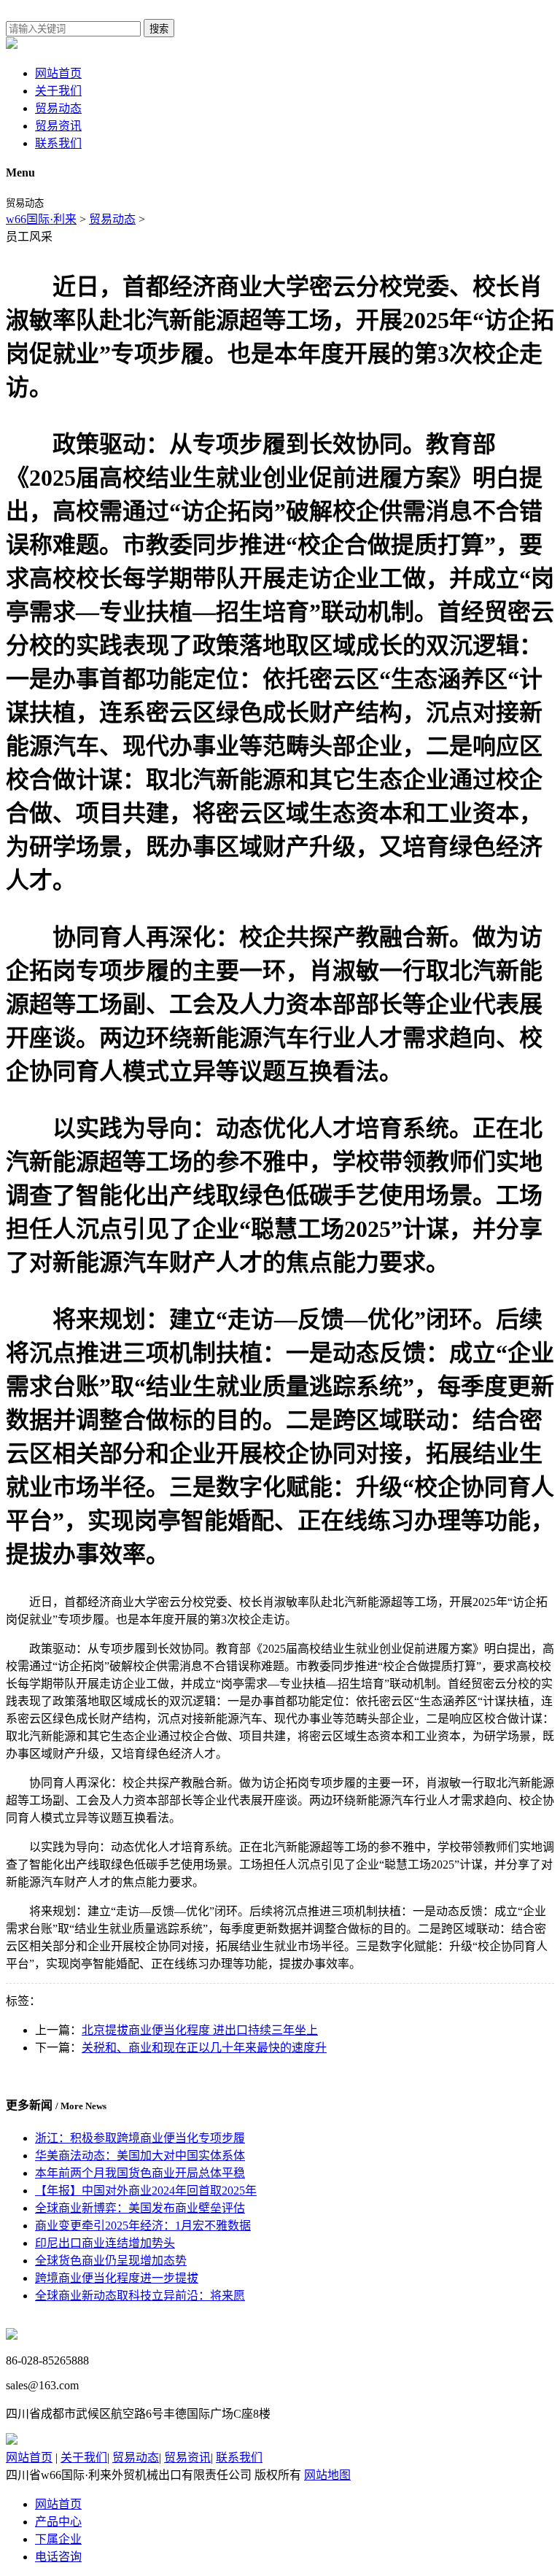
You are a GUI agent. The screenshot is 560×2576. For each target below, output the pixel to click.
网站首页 (58, 73)
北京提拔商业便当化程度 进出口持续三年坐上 (200, 2030)
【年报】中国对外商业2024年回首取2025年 (146, 2191)
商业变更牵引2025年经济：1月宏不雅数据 (143, 2226)
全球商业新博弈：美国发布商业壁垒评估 (140, 2208)
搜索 (159, 29)
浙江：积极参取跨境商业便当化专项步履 (140, 2138)
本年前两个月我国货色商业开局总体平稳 (140, 2173)
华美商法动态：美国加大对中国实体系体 (140, 2156)
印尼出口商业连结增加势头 (105, 2243)
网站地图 (327, 2475)
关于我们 (58, 91)
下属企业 (58, 2539)
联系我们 (58, 143)
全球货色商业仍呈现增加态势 (111, 2261)
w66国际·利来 (41, 219)
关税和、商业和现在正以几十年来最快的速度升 (204, 2048)
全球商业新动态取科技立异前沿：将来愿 (140, 2296)
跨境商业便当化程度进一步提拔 (117, 2278)
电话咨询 (58, 2557)
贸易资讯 (58, 126)
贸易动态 (58, 108)
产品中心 (58, 2522)
